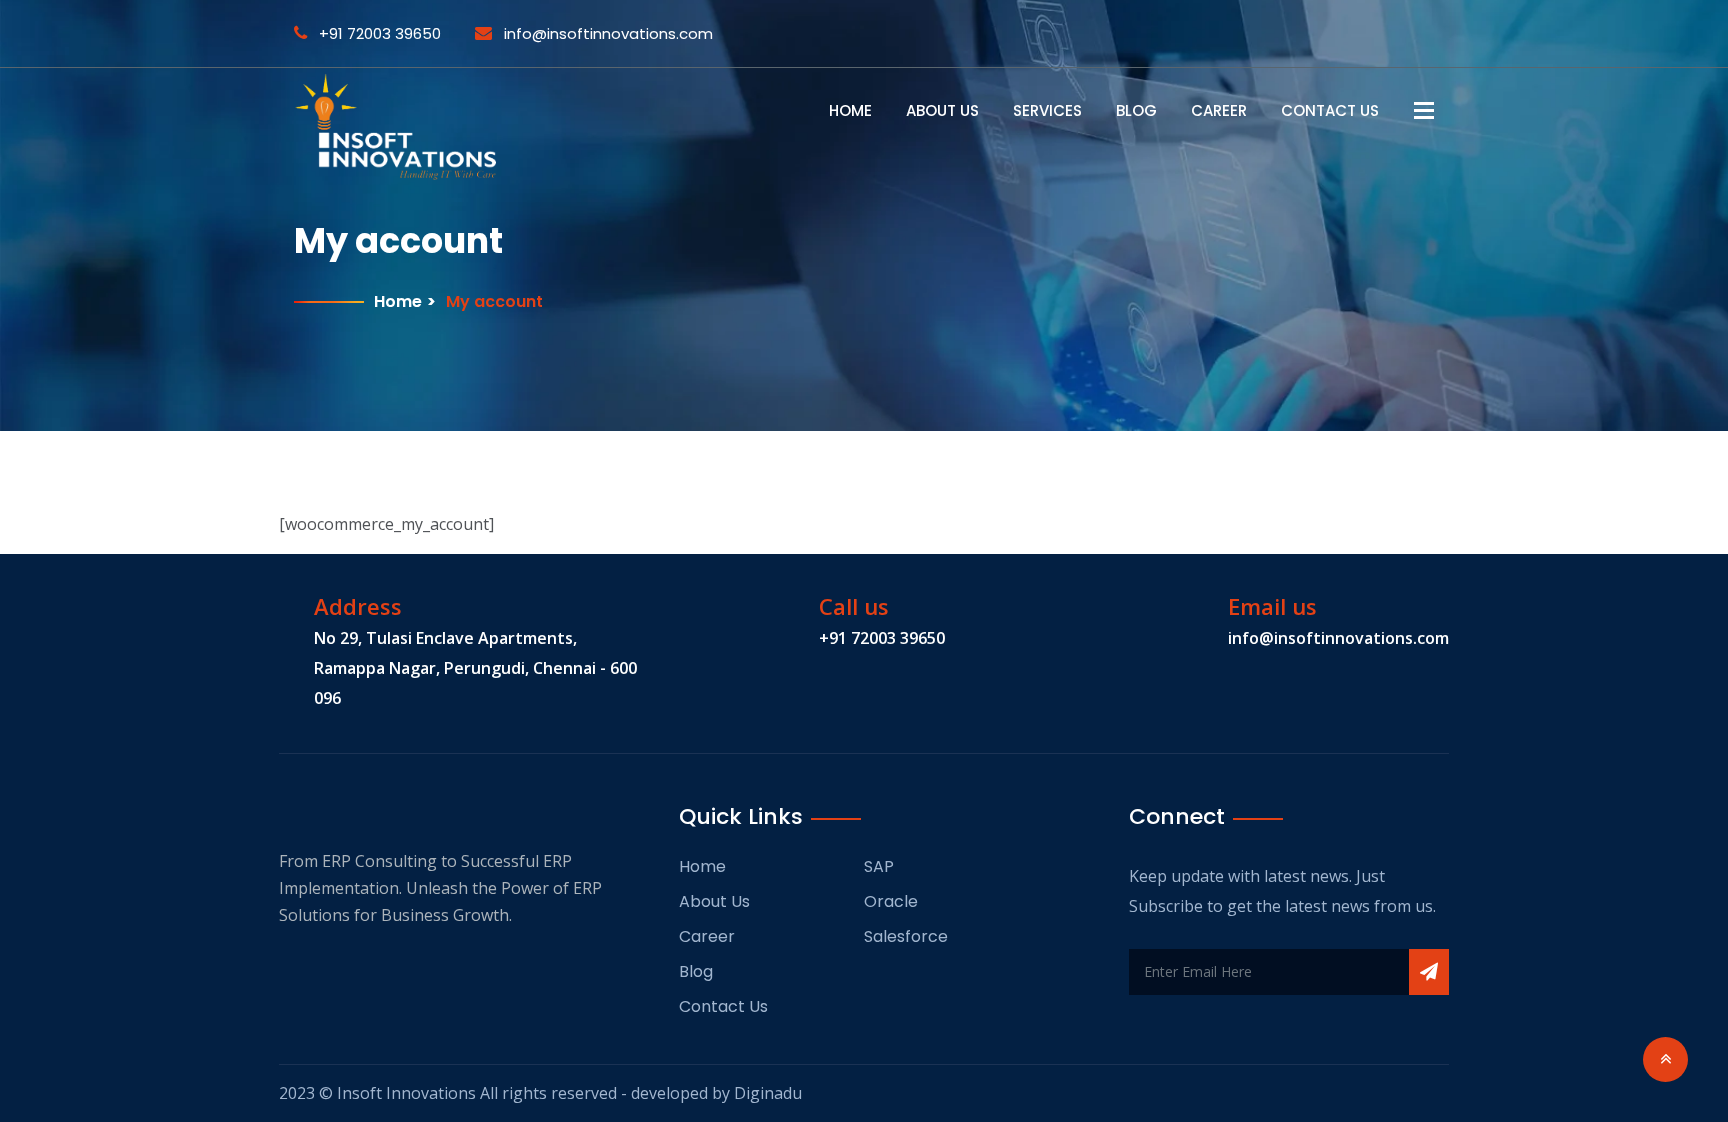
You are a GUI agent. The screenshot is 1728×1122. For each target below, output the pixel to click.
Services (1047, 110)
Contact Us (1330, 110)
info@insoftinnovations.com (606, 33)
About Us (942, 110)
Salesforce (906, 936)
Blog (1136, 110)
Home (850, 110)
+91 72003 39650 (378, 33)
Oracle (891, 901)
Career (1219, 110)
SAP (879, 866)
